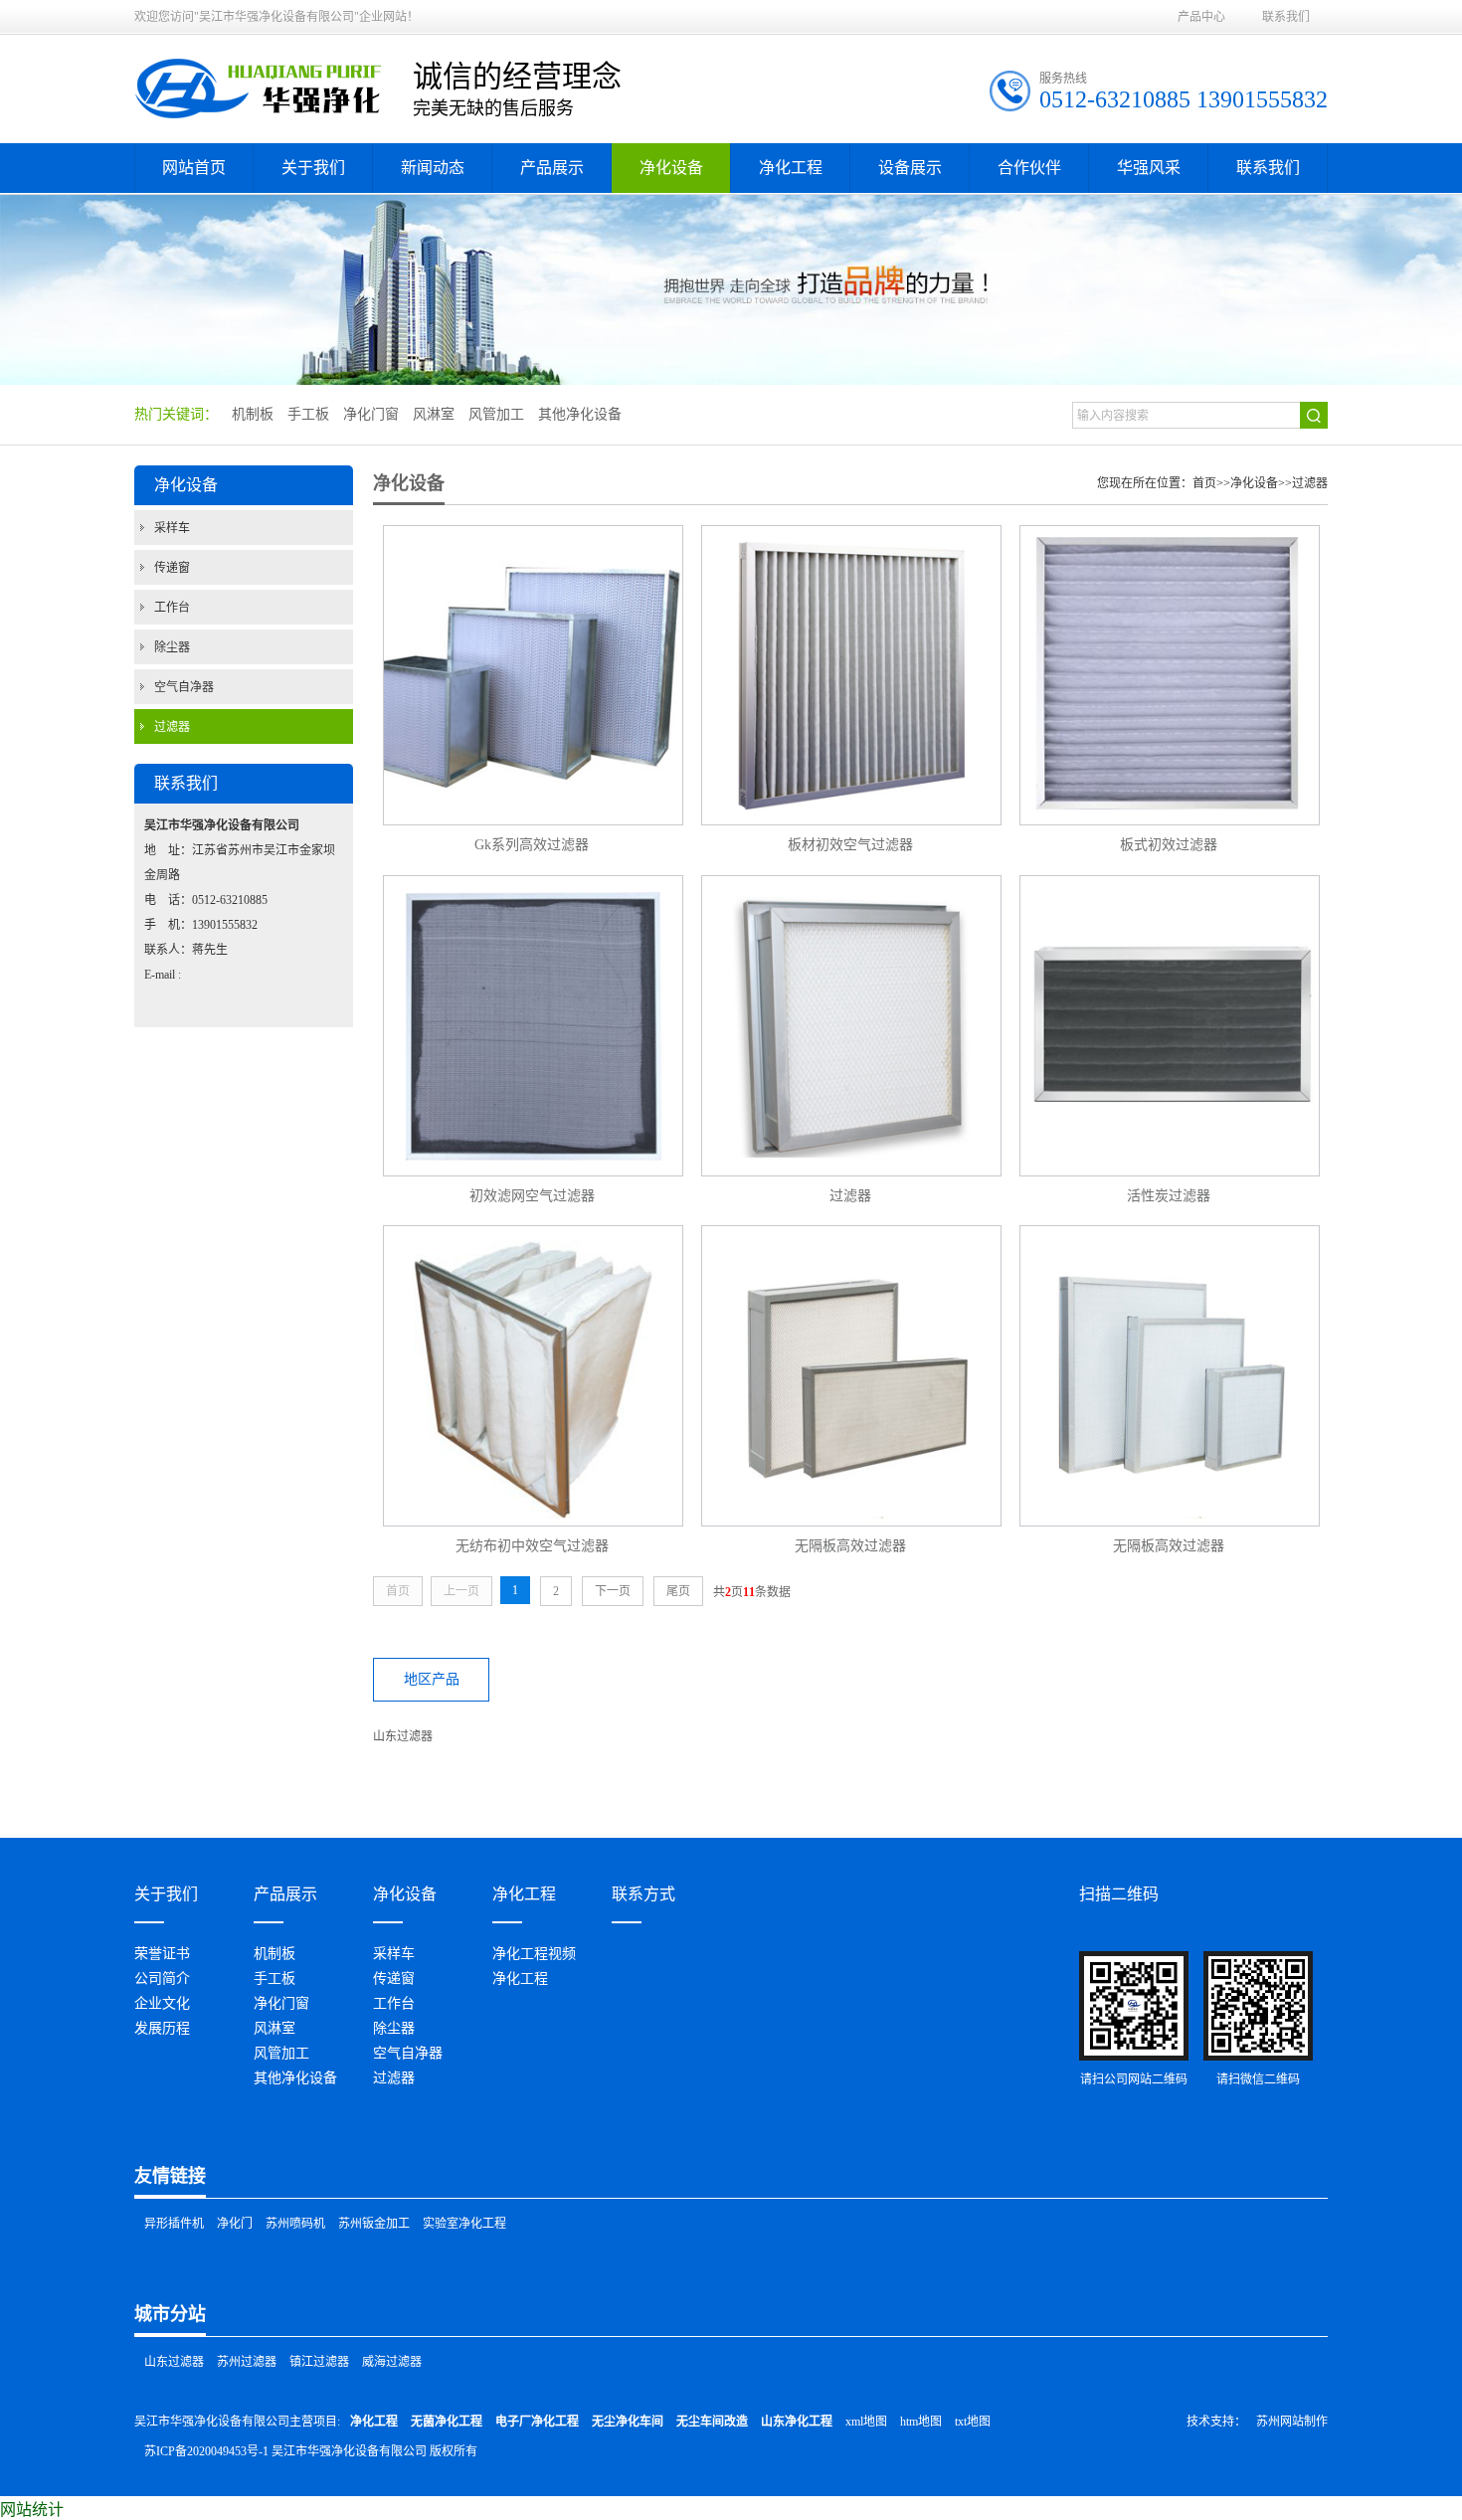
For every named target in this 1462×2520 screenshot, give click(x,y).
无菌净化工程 (447, 2422)
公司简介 (162, 1979)
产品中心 (1201, 17)
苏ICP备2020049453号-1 (206, 2451)
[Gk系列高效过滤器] (533, 676)
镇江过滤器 (319, 2362)
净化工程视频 (534, 1954)
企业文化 (162, 2003)
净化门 (235, 2224)
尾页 (678, 1591)
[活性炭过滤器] (1169, 1026)
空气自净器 (184, 687)
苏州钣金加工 (374, 2224)
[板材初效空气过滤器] (851, 676)
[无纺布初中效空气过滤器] (533, 1376)
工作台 (172, 608)
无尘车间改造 (712, 2422)
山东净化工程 (797, 2422)
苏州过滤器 (247, 2362)
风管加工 (281, 2053)
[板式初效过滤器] (1169, 676)
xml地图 (866, 2422)
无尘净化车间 (628, 2422)
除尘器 (172, 647)
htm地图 (921, 2422)
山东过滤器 (403, 1736)
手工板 (274, 1979)
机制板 (274, 1954)
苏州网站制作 (1292, 2422)
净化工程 (520, 1979)
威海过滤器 (392, 2362)
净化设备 (1254, 483)
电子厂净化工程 (537, 2422)
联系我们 (1286, 17)
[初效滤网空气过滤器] (533, 1026)
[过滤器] (851, 1026)
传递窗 (172, 568)
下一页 (613, 1591)
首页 (1204, 483)
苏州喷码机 (295, 2224)
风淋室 (274, 2028)
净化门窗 (281, 2003)
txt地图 (973, 2422)
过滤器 (172, 727)
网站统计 (32, 2510)
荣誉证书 (162, 1954)
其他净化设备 (295, 2078)
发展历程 (162, 2028)
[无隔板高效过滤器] (851, 1376)
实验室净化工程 (464, 2224)
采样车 (172, 528)
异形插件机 (174, 2224)
